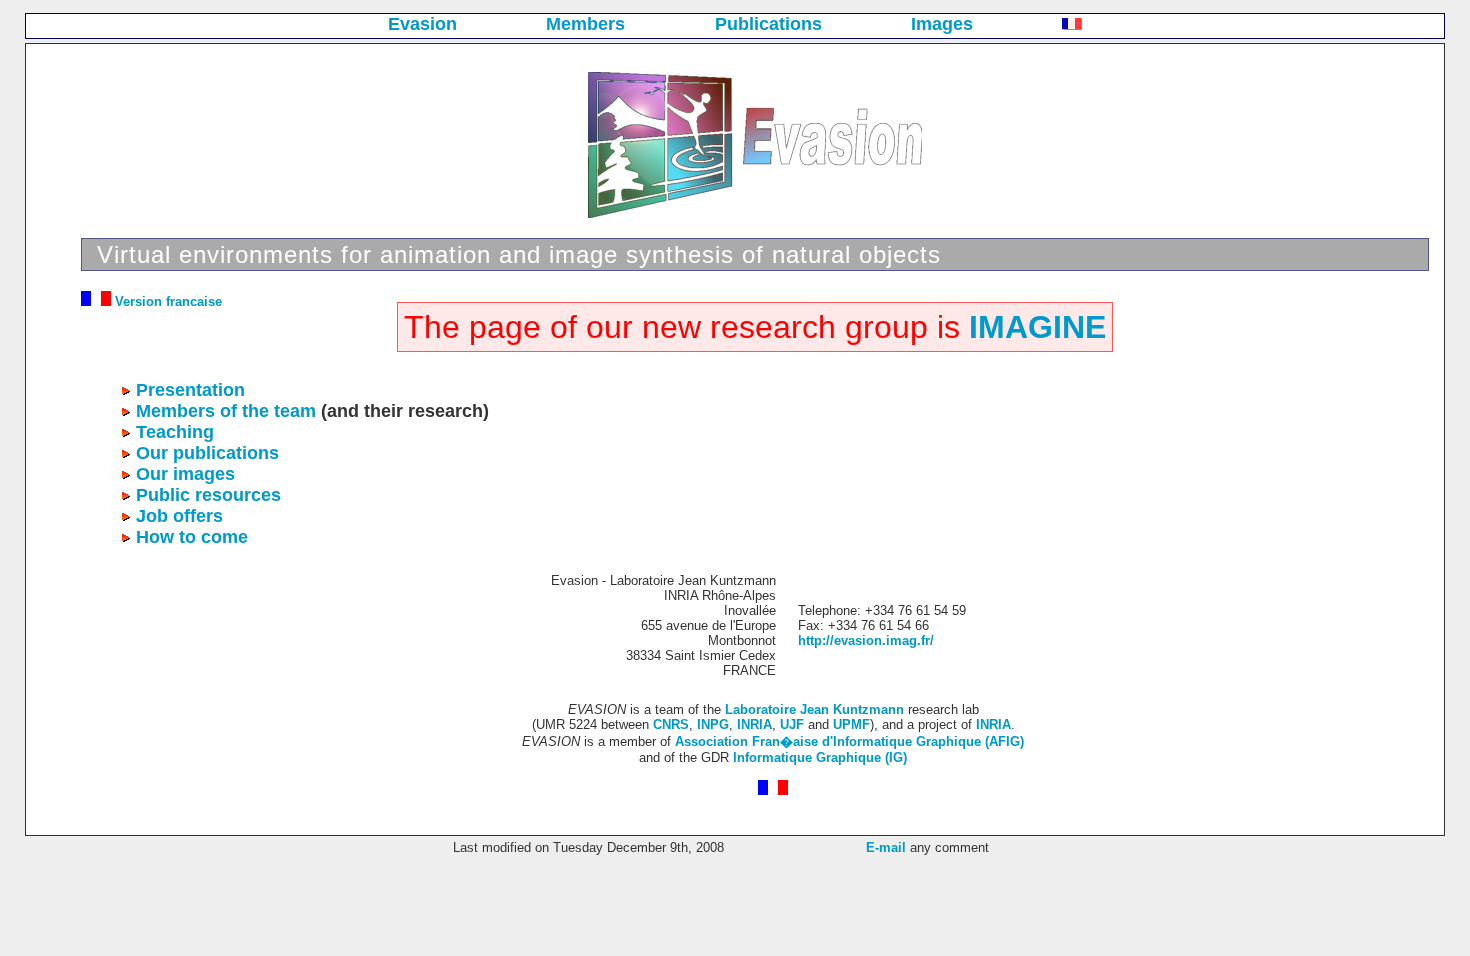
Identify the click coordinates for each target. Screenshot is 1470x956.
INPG (713, 724)
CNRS (671, 724)
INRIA (754, 724)
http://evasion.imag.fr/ (866, 640)
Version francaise (166, 301)
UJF (792, 724)
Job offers (179, 516)
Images (942, 24)
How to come (192, 537)
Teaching (175, 432)
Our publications (207, 453)
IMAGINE (1037, 327)
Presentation (190, 390)
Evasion (422, 24)
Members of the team (226, 411)
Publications (768, 24)
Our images (185, 474)
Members (585, 24)
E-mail (886, 847)
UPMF (851, 724)
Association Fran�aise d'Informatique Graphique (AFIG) (849, 741)
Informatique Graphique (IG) (820, 757)
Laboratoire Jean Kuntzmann (814, 709)
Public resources (208, 495)
